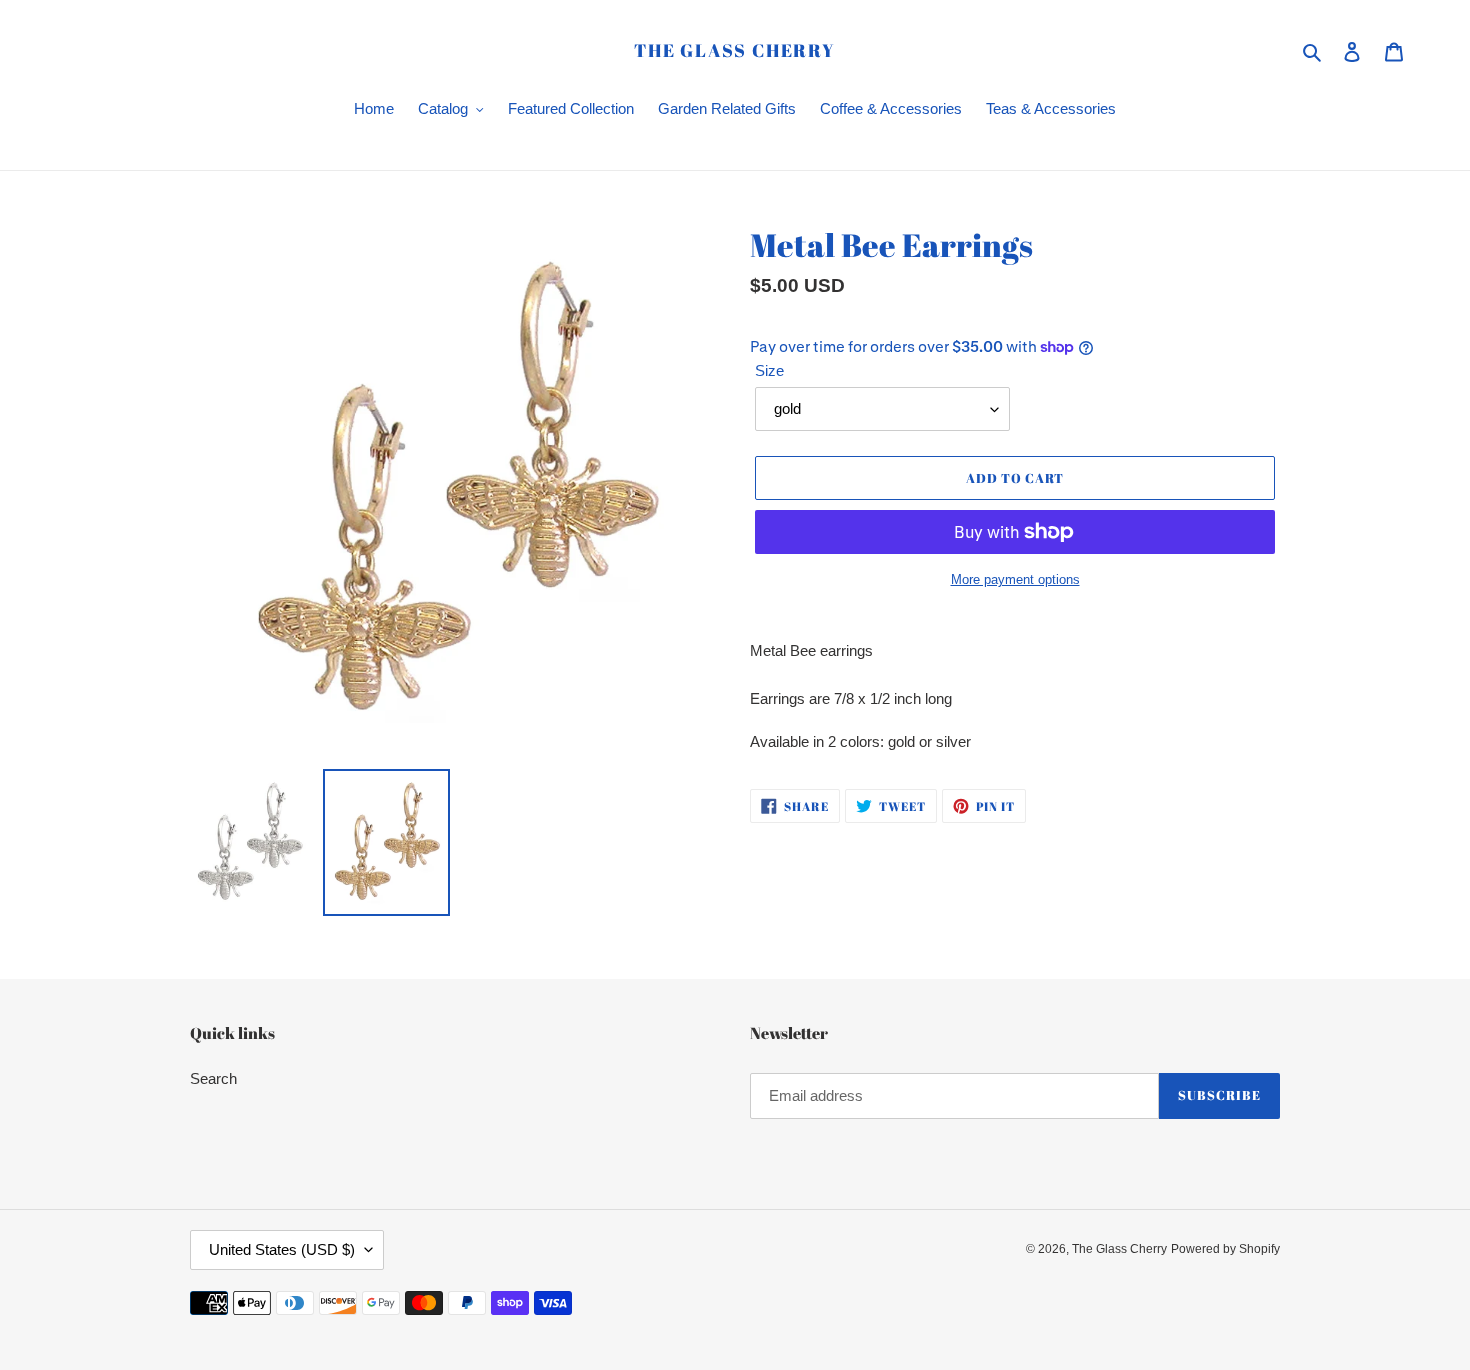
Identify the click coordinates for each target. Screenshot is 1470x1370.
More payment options (1015, 579)
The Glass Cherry (735, 51)
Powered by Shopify (1225, 1249)
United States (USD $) (282, 1249)
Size (769, 370)
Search (213, 1078)
